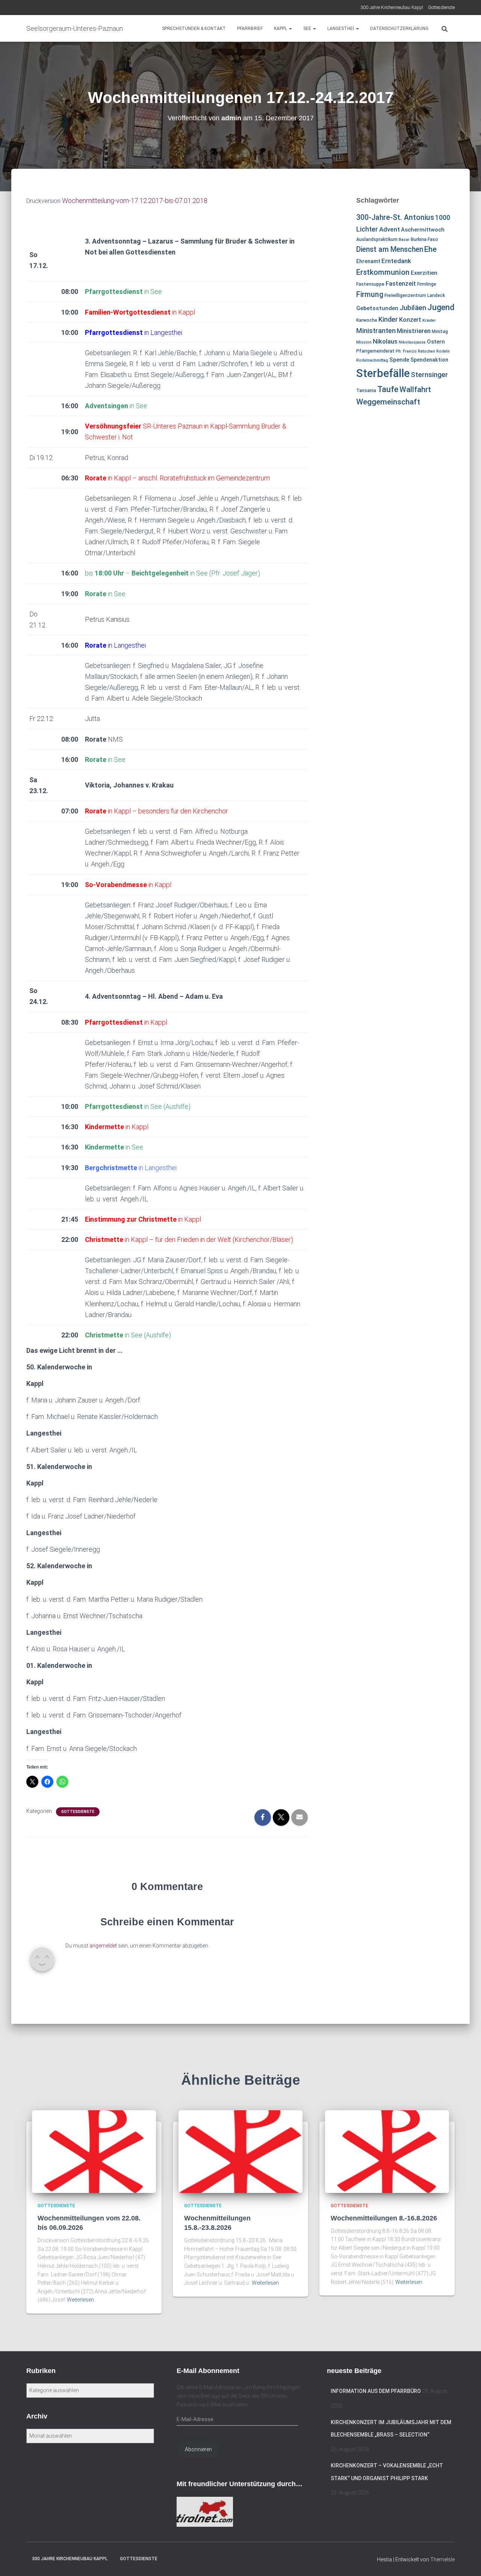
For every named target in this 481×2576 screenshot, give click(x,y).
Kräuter (429, 320)
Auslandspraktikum (377, 239)
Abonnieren (198, 2449)
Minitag (440, 332)
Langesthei (341, 29)
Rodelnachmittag (372, 360)
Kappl (281, 29)
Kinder (388, 319)
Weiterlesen (80, 2300)
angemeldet (103, 1946)
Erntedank (396, 261)
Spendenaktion (429, 360)
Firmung (370, 295)
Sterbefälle (383, 373)
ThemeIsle (442, 2559)
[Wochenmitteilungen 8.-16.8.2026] (387, 2151)
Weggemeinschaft (388, 402)
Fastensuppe (370, 284)
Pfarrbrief (250, 29)
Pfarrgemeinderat (375, 351)
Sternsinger (429, 375)
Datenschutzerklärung (399, 29)
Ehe (430, 249)
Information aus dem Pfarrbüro (376, 2391)
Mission (364, 342)
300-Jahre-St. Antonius (395, 217)
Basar (404, 240)
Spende (399, 360)
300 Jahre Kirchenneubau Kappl (392, 8)
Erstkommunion (383, 272)
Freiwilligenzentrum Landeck (415, 295)
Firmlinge (427, 284)
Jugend (441, 307)
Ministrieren (414, 331)
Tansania (366, 391)
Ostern (436, 342)
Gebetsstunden (377, 308)
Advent (389, 229)
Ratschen (427, 351)
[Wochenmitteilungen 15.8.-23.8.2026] (240, 2151)
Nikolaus (385, 341)
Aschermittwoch (423, 230)
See (308, 29)
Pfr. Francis (406, 351)
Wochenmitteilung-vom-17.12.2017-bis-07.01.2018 (134, 201)
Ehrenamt (368, 261)
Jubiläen (413, 308)
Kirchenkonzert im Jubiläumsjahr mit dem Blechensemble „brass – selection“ (391, 2429)
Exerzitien (424, 273)
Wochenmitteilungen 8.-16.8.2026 (384, 2218)
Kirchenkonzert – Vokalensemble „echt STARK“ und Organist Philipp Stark (387, 2472)
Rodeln (443, 351)
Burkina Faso (424, 239)
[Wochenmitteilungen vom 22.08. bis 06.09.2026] (94, 2151)
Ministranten (376, 331)
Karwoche (367, 320)
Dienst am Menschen (390, 249)
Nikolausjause (412, 342)
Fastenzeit (401, 283)
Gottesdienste (441, 8)
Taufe (388, 389)
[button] (290, 29)
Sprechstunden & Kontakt (194, 29)
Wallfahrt (415, 389)
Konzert (410, 320)
